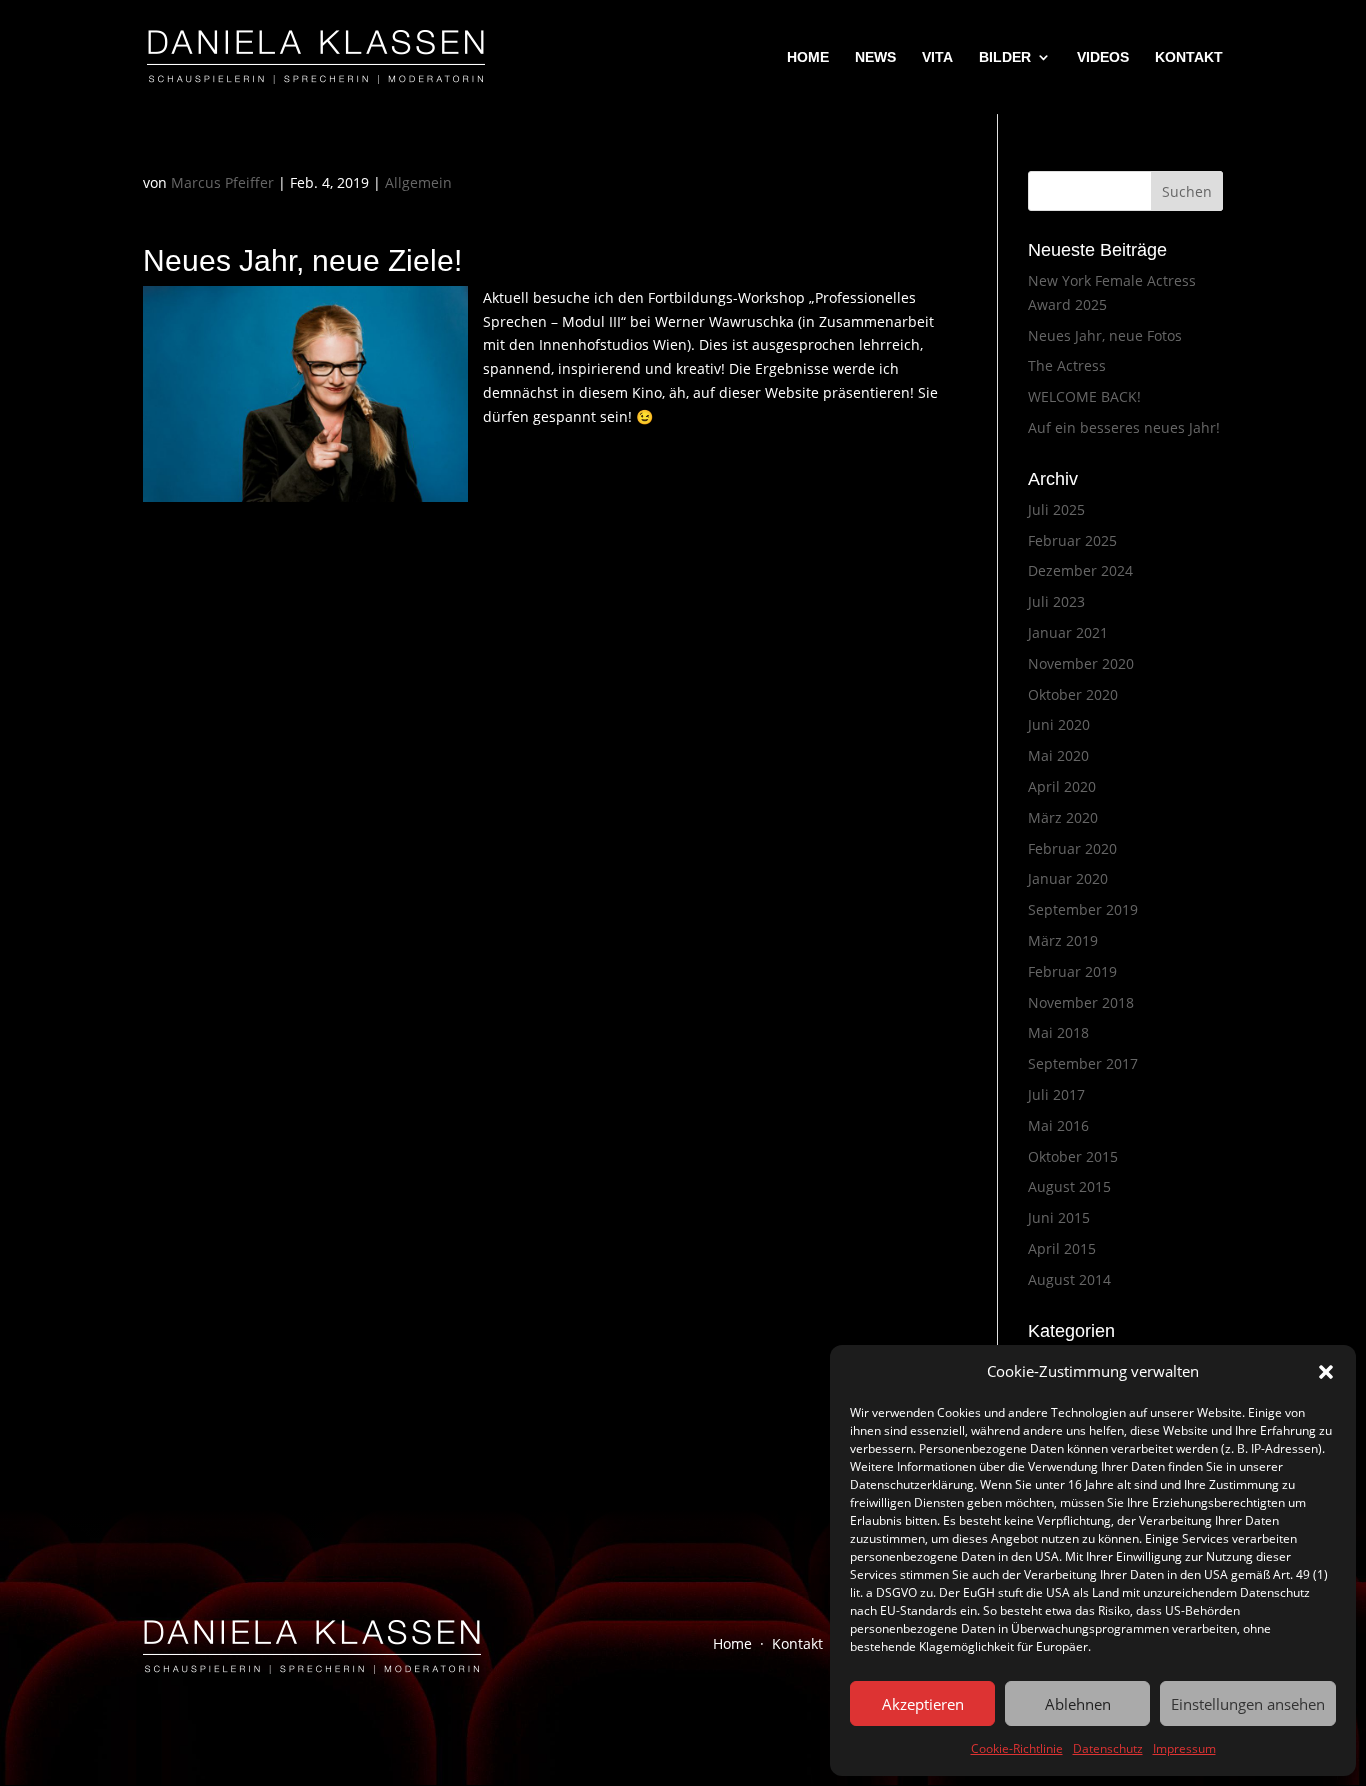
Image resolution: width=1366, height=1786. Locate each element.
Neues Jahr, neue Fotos (1105, 335)
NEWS (875, 57)
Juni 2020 (1059, 724)
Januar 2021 (1068, 632)
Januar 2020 (1068, 878)
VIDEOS (1103, 57)
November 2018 (1081, 1002)
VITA (937, 57)
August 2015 (1069, 1186)
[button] (1326, 1372)
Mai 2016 (1058, 1125)
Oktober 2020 (1073, 694)
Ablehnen (1078, 1704)
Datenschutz (1108, 1748)
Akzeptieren (923, 1704)
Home (732, 1643)
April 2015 (1062, 1248)
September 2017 (1083, 1063)
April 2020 (1062, 786)
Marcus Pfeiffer (222, 182)
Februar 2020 (1072, 848)
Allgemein (418, 182)
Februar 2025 (1072, 540)
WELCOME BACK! (1084, 396)
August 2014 (1069, 1279)
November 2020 (1081, 663)
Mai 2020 (1058, 755)
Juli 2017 (1056, 1094)
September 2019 (1083, 909)
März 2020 (1063, 817)
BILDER (1005, 57)
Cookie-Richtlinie (1017, 1748)
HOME (808, 57)
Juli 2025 (1056, 509)
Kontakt (797, 1643)
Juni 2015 (1059, 1217)
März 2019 (1063, 940)
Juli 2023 (1056, 601)
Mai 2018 (1058, 1032)
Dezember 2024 (1080, 570)
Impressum (1184, 1748)
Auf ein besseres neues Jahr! (1124, 427)
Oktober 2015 (1073, 1156)
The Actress (1067, 365)
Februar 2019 (1072, 971)
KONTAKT (1189, 57)
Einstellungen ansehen (1248, 1704)
